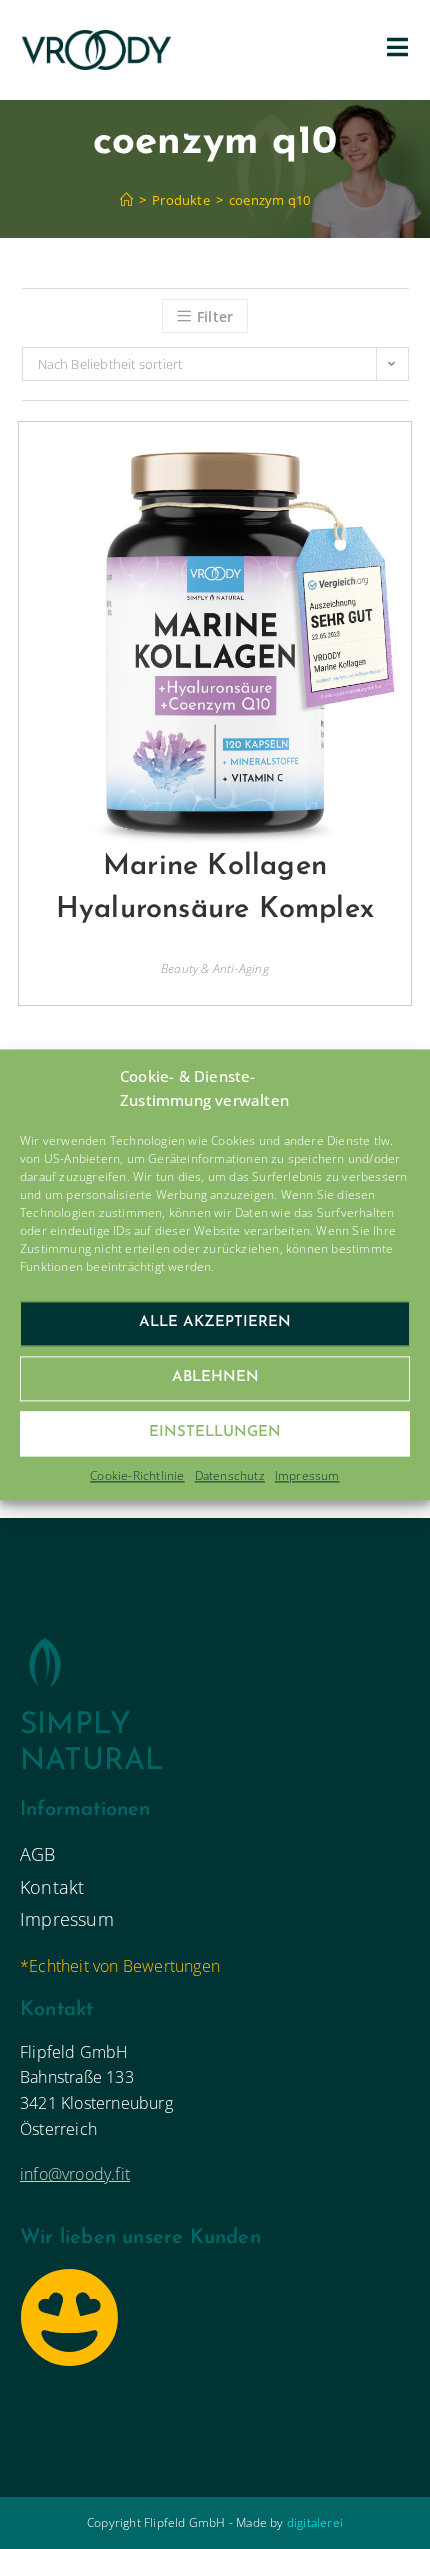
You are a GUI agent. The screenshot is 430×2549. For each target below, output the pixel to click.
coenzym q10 (269, 200)
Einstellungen (215, 1432)
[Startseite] (126, 200)
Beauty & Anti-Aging (215, 968)
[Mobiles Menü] (398, 50)
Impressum (307, 1475)
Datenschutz (230, 1475)
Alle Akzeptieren (215, 1322)
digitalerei (315, 2522)
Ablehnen (215, 1377)
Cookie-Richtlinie (137, 1475)
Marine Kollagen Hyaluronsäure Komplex (215, 888)
